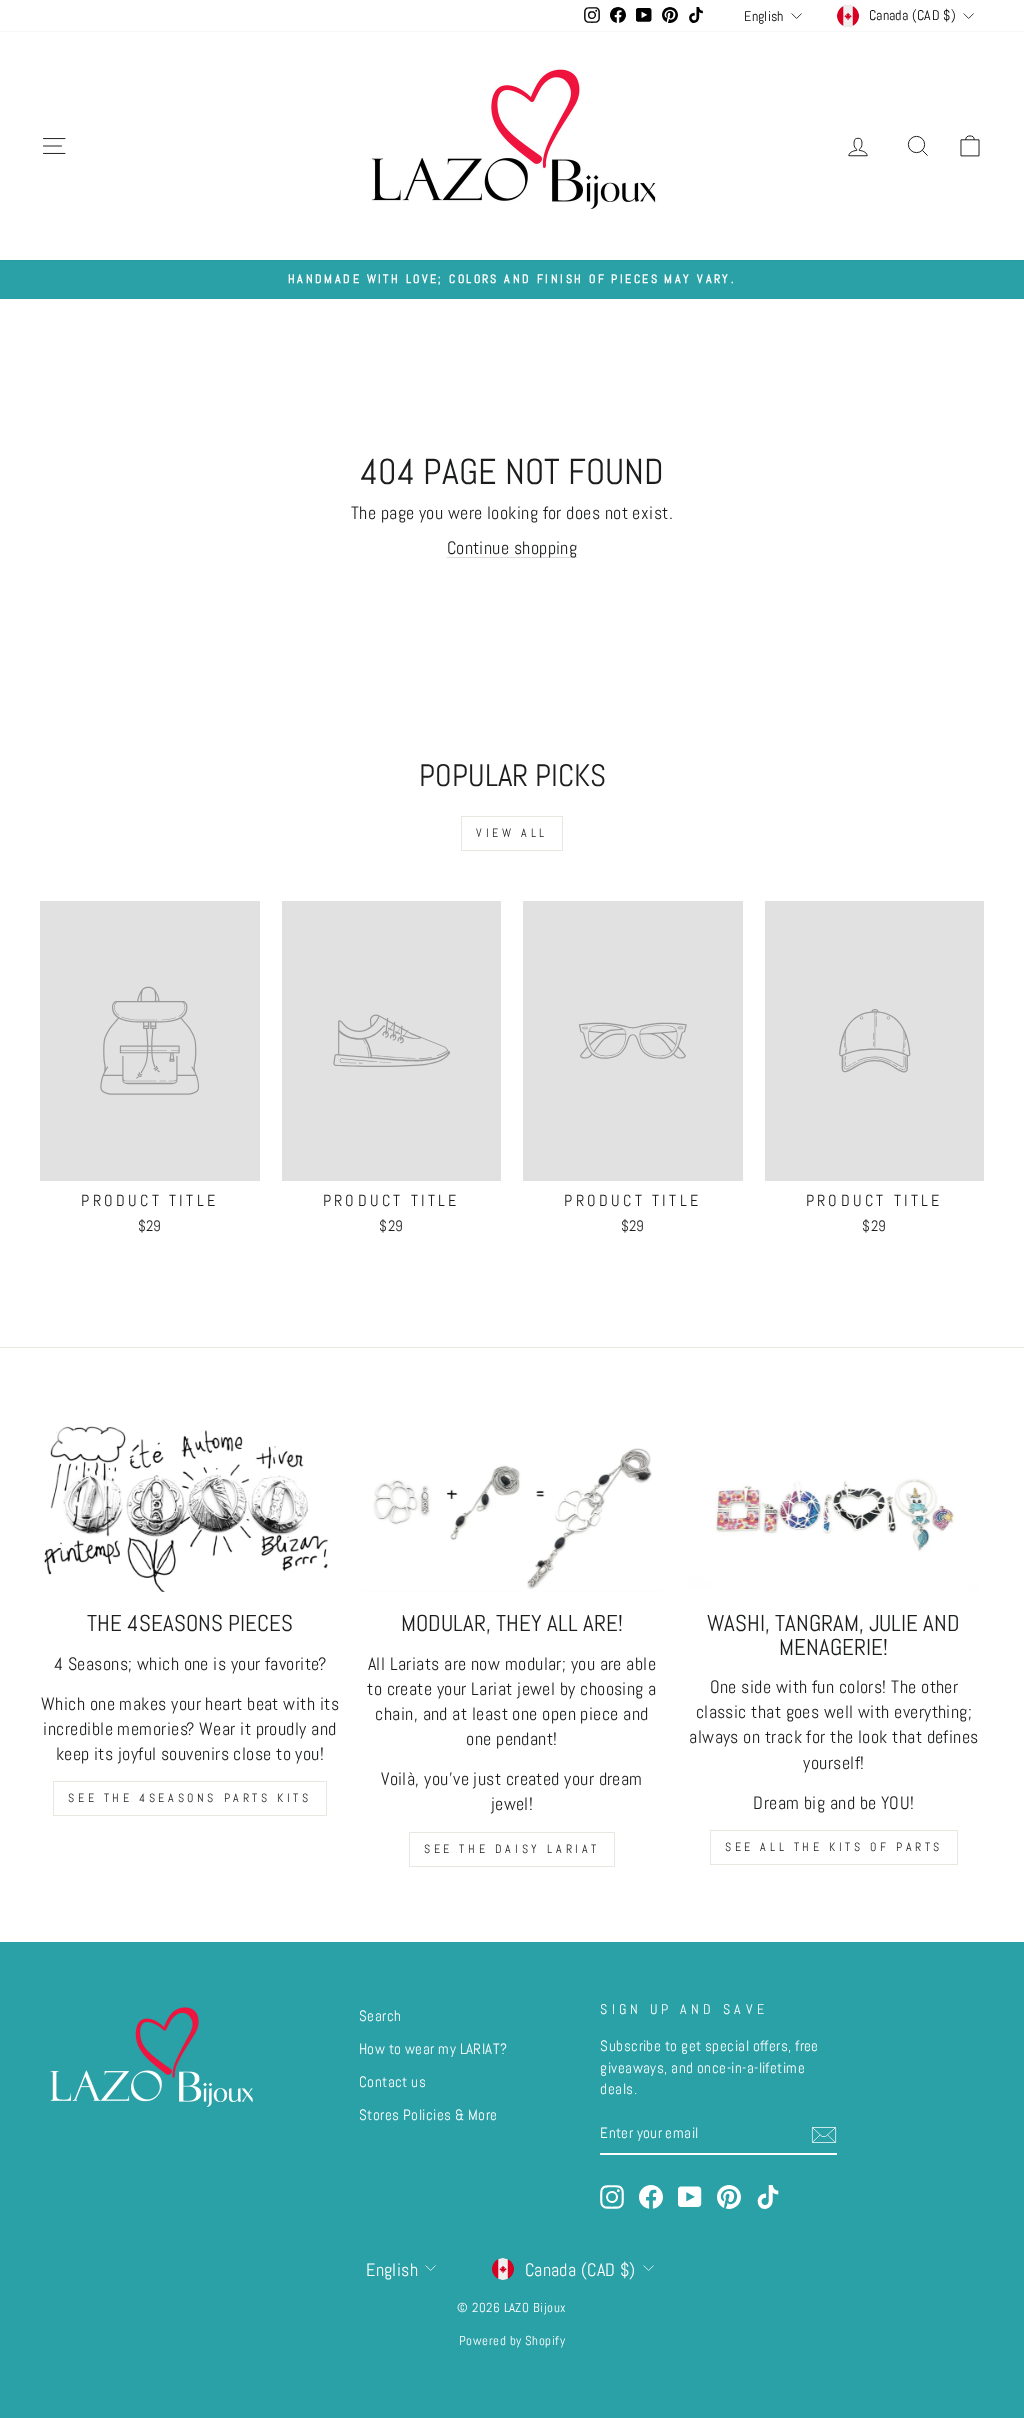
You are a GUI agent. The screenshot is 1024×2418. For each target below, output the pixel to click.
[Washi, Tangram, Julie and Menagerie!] (834, 1507)
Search (380, 2016)
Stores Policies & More (428, 2115)
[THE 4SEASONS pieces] (190, 1507)
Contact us (393, 2082)
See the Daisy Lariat (512, 1849)
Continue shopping (512, 547)
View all (512, 833)
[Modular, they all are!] (512, 1507)
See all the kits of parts (834, 1847)
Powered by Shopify (512, 2341)
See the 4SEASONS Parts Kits (189, 1798)
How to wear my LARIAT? (433, 2049)
